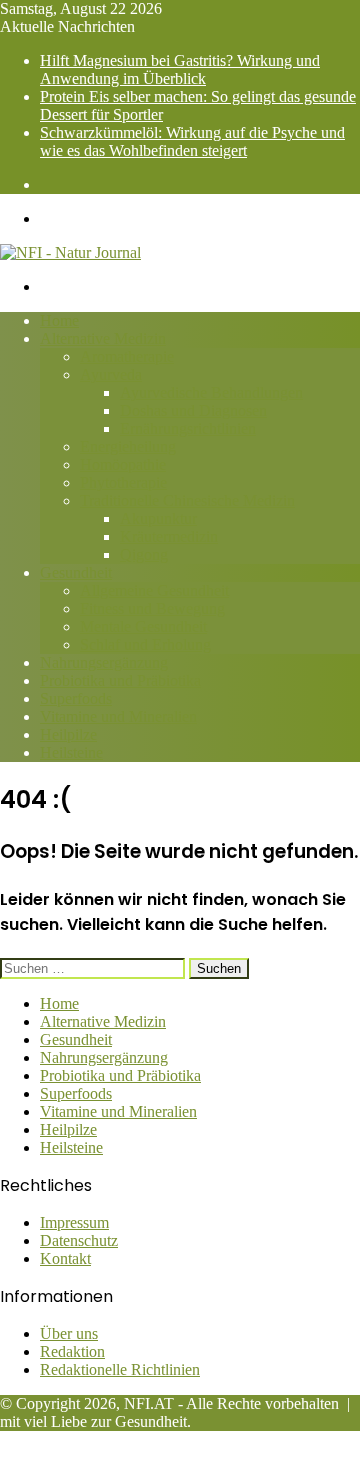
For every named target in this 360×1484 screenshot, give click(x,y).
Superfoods (76, 698)
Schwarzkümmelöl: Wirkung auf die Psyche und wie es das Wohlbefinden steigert (192, 141)
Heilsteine (71, 752)
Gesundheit (76, 572)
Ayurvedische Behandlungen (211, 392)
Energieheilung (128, 446)
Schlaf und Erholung (145, 644)
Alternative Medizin (103, 338)
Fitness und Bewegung (152, 608)
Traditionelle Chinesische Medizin (187, 500)
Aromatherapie (127, 356)
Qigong (144, 554)
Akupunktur (158, 518)
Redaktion (72, 1351)
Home (59, 320)
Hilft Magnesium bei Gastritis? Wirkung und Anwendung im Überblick (180, 69)
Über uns (69, 1333)
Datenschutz (79, 1240)
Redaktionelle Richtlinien (120, 1369)
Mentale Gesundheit (143, 626)
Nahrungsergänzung (104, 662)
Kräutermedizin (169, 536)
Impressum (74, 1222)
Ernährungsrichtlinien (188, 428)
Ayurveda (111, 374)
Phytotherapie (123, 482)
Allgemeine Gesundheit (154, 590)
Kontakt (65, 1258)
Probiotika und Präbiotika (120, 680)
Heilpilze (68, 734)
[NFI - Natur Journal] (70, 252)
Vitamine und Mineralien (118, 716)
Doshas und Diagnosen (193, 410)
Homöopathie (123, 464)
